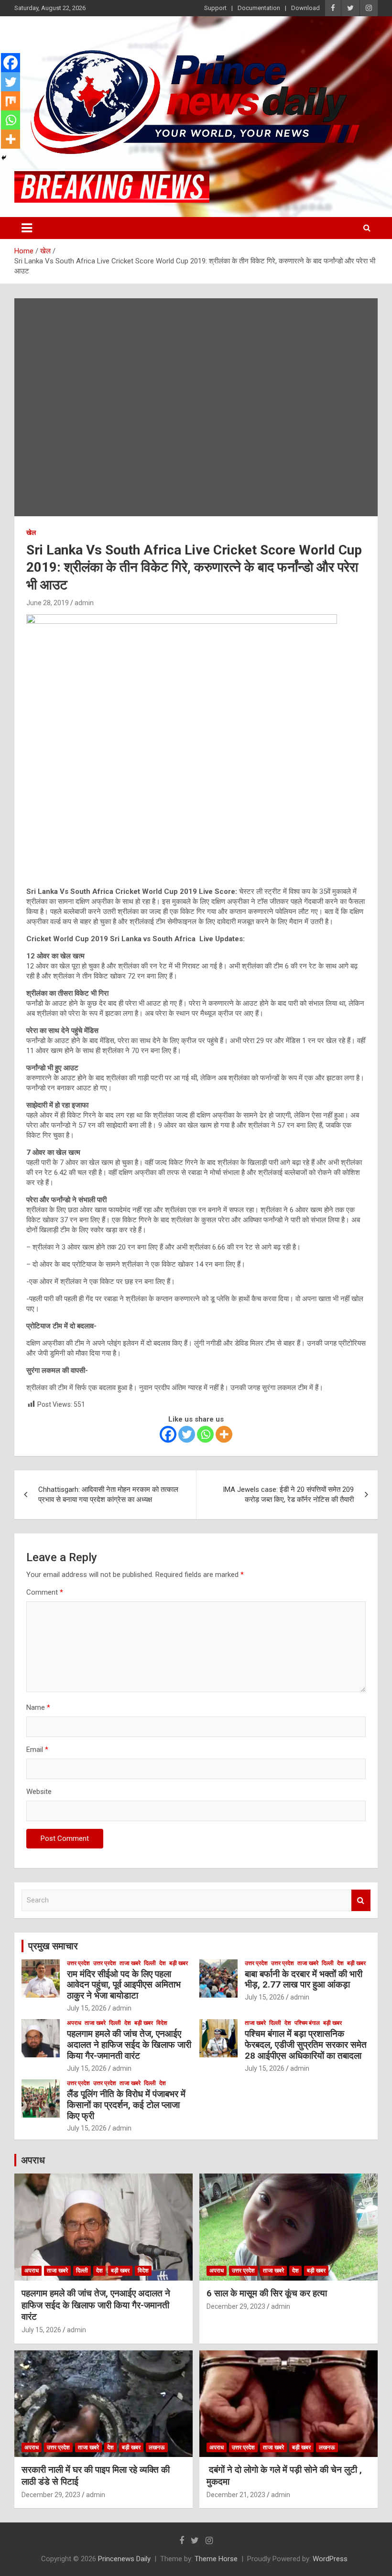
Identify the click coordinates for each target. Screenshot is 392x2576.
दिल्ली (150, 1963)
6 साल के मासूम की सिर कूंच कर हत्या (267, 2293)
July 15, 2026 (87, 2008)
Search (361, 1900)
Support (215, 8)
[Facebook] (168, 1434)
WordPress (330, 2559)
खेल (31, 533)
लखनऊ (157, 2447)
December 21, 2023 (236, 2495)
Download (305, 8)
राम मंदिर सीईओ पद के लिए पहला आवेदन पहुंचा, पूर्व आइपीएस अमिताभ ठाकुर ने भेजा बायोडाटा (124, 1985)
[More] (224, 1434)
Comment (45, 1592)
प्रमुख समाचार (53, 1946)
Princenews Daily (124, 2559)
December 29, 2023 (236, 2306)
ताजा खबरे (130, 1963)
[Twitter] (187, 1434)
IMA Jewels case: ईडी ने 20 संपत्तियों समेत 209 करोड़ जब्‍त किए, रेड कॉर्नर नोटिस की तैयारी (288, 1495)
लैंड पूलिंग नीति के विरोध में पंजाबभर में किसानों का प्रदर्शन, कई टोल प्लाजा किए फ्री (126, 2105)
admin (84, 603)
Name (38, 1707)
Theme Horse (216, 2559)
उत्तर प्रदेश (78, 1963)
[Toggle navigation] (27, 228)
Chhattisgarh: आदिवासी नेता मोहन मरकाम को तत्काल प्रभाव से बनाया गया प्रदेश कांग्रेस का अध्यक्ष (108, 1495)
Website (39, 1792)
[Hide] (4, 158)
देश (163, 1963)
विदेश (162, 2023)
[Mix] (11, 101)
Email (37, 1750)
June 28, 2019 (48, 603)
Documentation (259, 8)
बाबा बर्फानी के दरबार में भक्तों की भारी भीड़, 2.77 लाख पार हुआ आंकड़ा (304, 1979)
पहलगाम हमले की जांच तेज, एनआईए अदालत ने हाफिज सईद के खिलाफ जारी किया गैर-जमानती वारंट (129, 2045)
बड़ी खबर (179, 1963)
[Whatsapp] (205, 1434)
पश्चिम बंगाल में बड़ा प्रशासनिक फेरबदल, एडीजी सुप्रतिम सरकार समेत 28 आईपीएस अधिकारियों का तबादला (306, 2045)
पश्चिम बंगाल (307, 2023)
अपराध (74, 2023)
